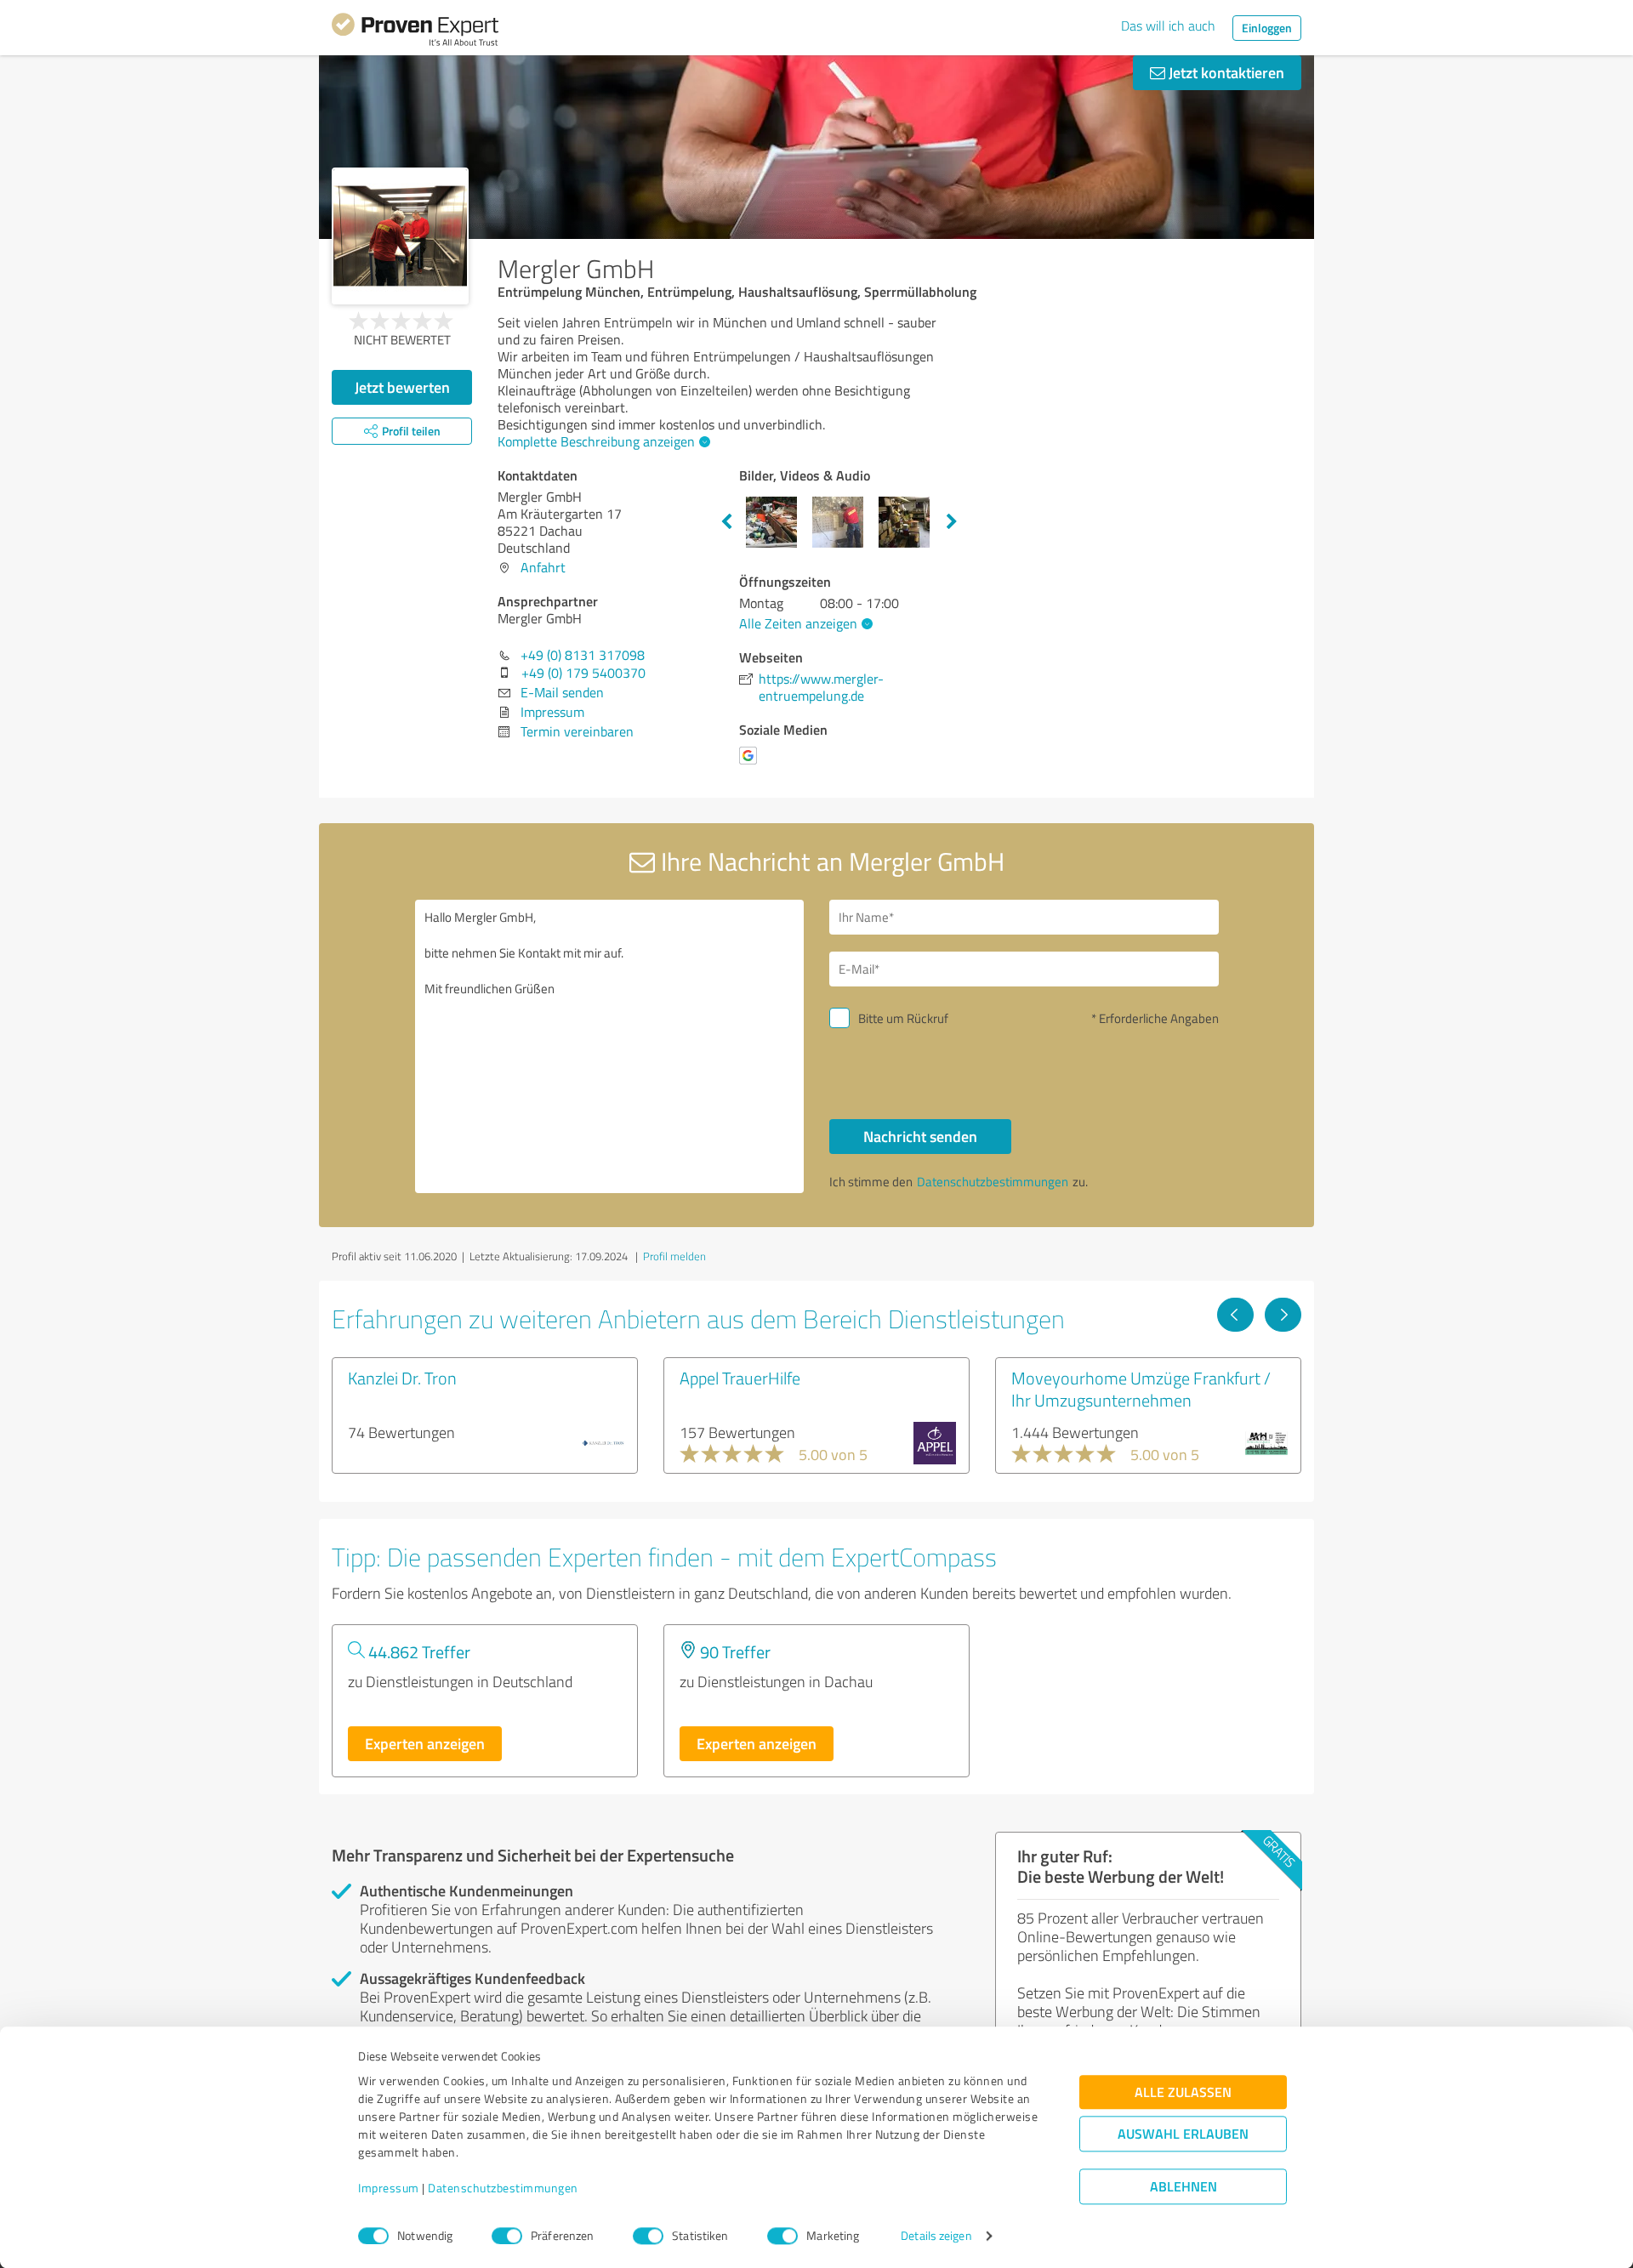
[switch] (507, 2236)
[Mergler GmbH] (400, 236)
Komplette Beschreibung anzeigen (596, 441)
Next (952, 522)
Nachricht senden (920, 1136)
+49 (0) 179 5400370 (583, 673)
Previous (726, 522)
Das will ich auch (1168, 26)
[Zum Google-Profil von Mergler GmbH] (751, 764)
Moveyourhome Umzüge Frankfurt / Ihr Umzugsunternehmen (1141, 1389)
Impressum (389, 2188)
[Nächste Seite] (1283, 1315)
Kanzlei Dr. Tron (402, 1378)
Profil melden (674, 1256)
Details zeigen (936, 2236)
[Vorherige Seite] (1235, 1315)
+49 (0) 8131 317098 (583, 655)
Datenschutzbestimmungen (503, 2188)
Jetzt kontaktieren (1225, 72)
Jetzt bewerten (402, 387)
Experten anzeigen (425, 1743)
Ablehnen (1183, 2187)
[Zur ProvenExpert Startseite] (415, 32)
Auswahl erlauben (1183, 2134)
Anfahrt (543, 567)
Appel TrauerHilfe (740, 1378)
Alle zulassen (1183, 2092)
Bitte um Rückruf (903, 1018)
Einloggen (1267, 28)
